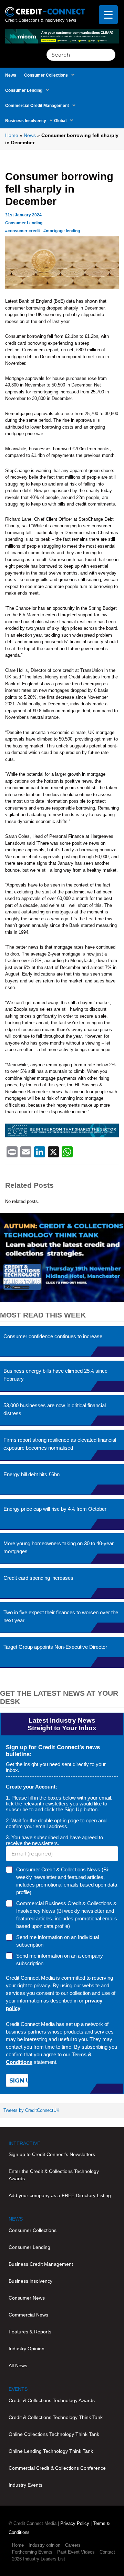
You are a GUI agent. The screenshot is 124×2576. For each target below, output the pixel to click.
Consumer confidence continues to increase (53, 1336)
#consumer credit (23, 231)
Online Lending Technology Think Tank (51, 2451)
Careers (73, 2545)
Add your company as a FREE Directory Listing (60, 2195)
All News (18, 2366)
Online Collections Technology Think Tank (54, 2434)
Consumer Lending (24, 90)
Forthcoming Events (32, 2552)
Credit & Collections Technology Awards (52, 2400)
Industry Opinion (27, 2349)
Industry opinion (44, 2545)
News (11, 75)
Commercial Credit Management (37, 106)
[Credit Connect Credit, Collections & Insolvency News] (45, 8)
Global (60, 121)
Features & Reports (30, 2332)
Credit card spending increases (38, 1578)
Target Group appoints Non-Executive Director (55, 1647)
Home (12, 135)
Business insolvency (30, 2281)
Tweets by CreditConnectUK (32, 2110)
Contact (107, 2552)
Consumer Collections (46, 75)
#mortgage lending (62, 231)
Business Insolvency (26, 121)
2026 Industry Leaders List (39, 2559)
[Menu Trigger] (108, 15)
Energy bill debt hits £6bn (32, 1474)
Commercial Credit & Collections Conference (57, 2468)
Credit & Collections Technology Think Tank (56, 2417)
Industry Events (25, 2485)
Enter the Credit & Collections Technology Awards (54, 2175)
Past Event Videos (76, 2552)
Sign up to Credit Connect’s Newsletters (52, 2154)
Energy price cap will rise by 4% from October (55, 1509)
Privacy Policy (75, 2523)
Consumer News (27, 2298)
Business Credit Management (41, 2264)
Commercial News (28, 2315)
